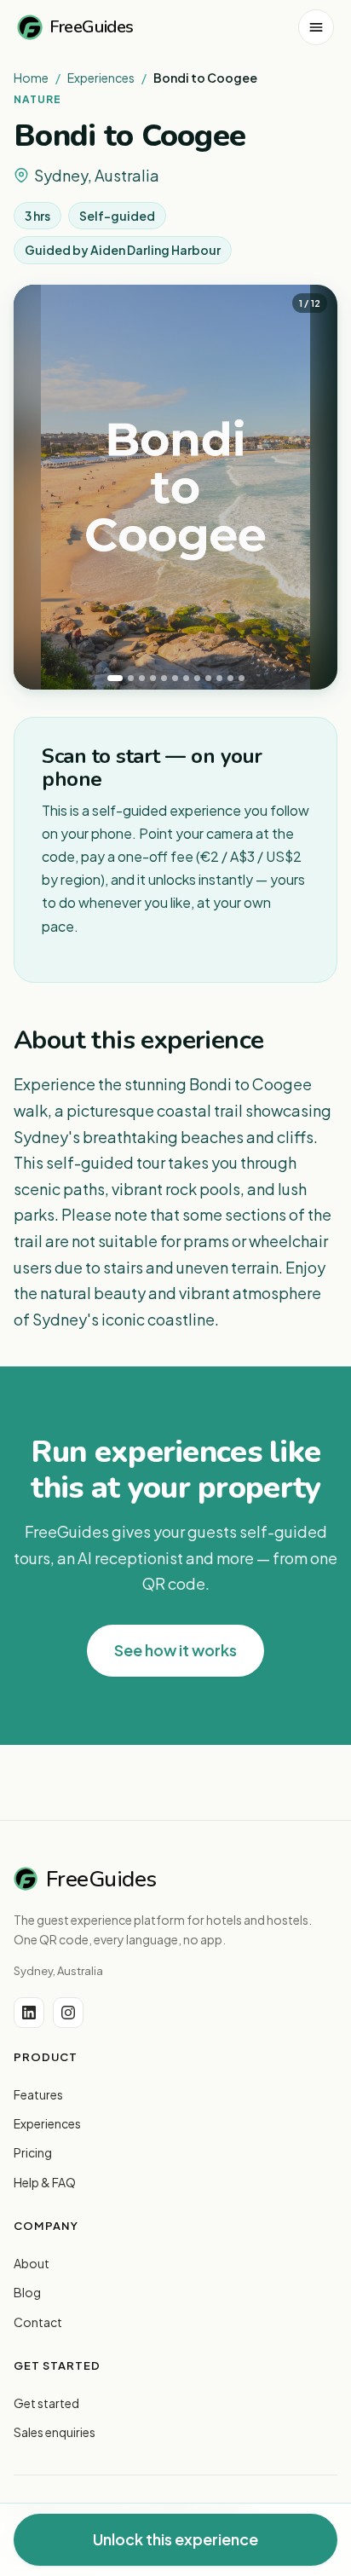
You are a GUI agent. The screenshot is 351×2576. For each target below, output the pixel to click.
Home (31, 78)
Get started (46, 2403)
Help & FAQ (45, 2182)
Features (38, 2094)
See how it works (175, 1650)
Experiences (101, 78)
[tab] (115, 678)
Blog (27, 2292)
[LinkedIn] (29, 2013)
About (32, 2263)
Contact (38, 2322)
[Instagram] (68, 2013)
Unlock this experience (175, 2539)
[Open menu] (316, 27)
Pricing (33, 2152)
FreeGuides (92, 27)
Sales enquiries (55, 2432)
